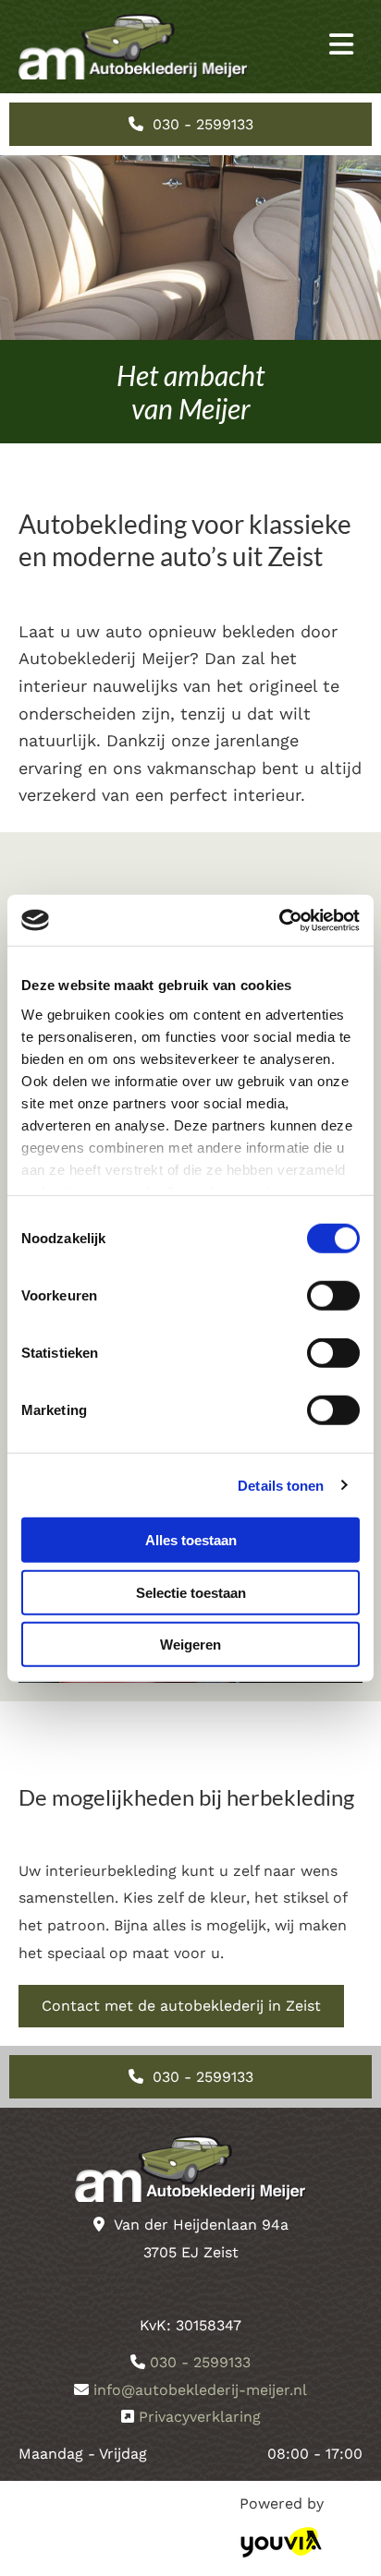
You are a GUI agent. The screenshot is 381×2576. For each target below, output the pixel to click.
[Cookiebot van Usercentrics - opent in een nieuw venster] (279, 920)
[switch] (333, 1296)
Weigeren (190, 1645)
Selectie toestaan (191, 1592)
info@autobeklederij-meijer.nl (200, 2390)
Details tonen (281, 1485)
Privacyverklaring (200, 2417)
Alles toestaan (191, 1540)
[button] (305, 47)
